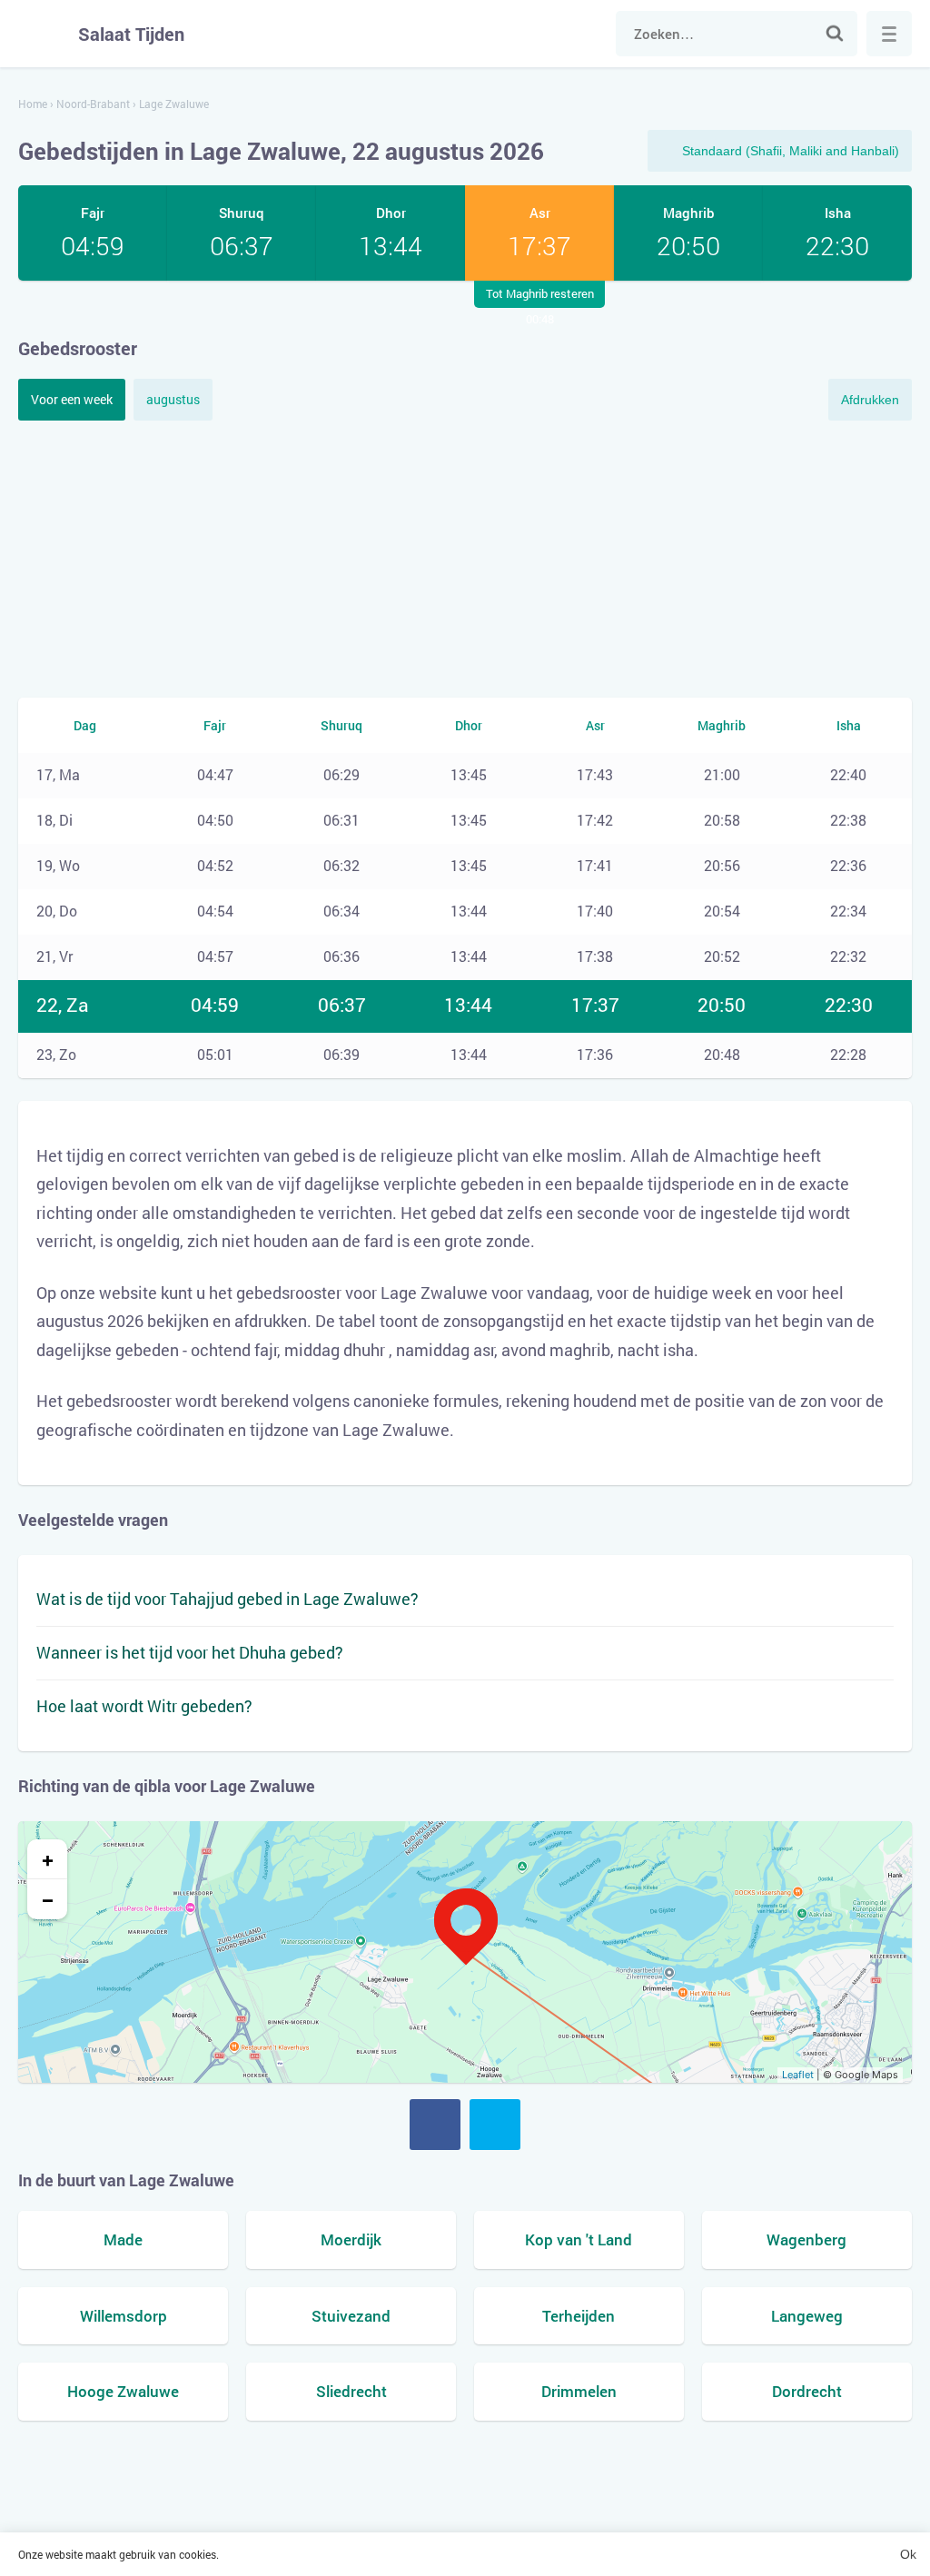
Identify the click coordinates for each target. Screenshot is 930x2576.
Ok (908, 2554)
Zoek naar (835, 34)
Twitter (495, 2125)
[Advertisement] (465, 557)
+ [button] (48, 1859)
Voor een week (72, 399)
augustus (173, 399)
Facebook (435, 2125)
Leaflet (798, 2075)
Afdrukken (870, 400)
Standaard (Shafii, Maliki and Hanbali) (791, 151)
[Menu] (889, 34)
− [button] (48, 1899)
